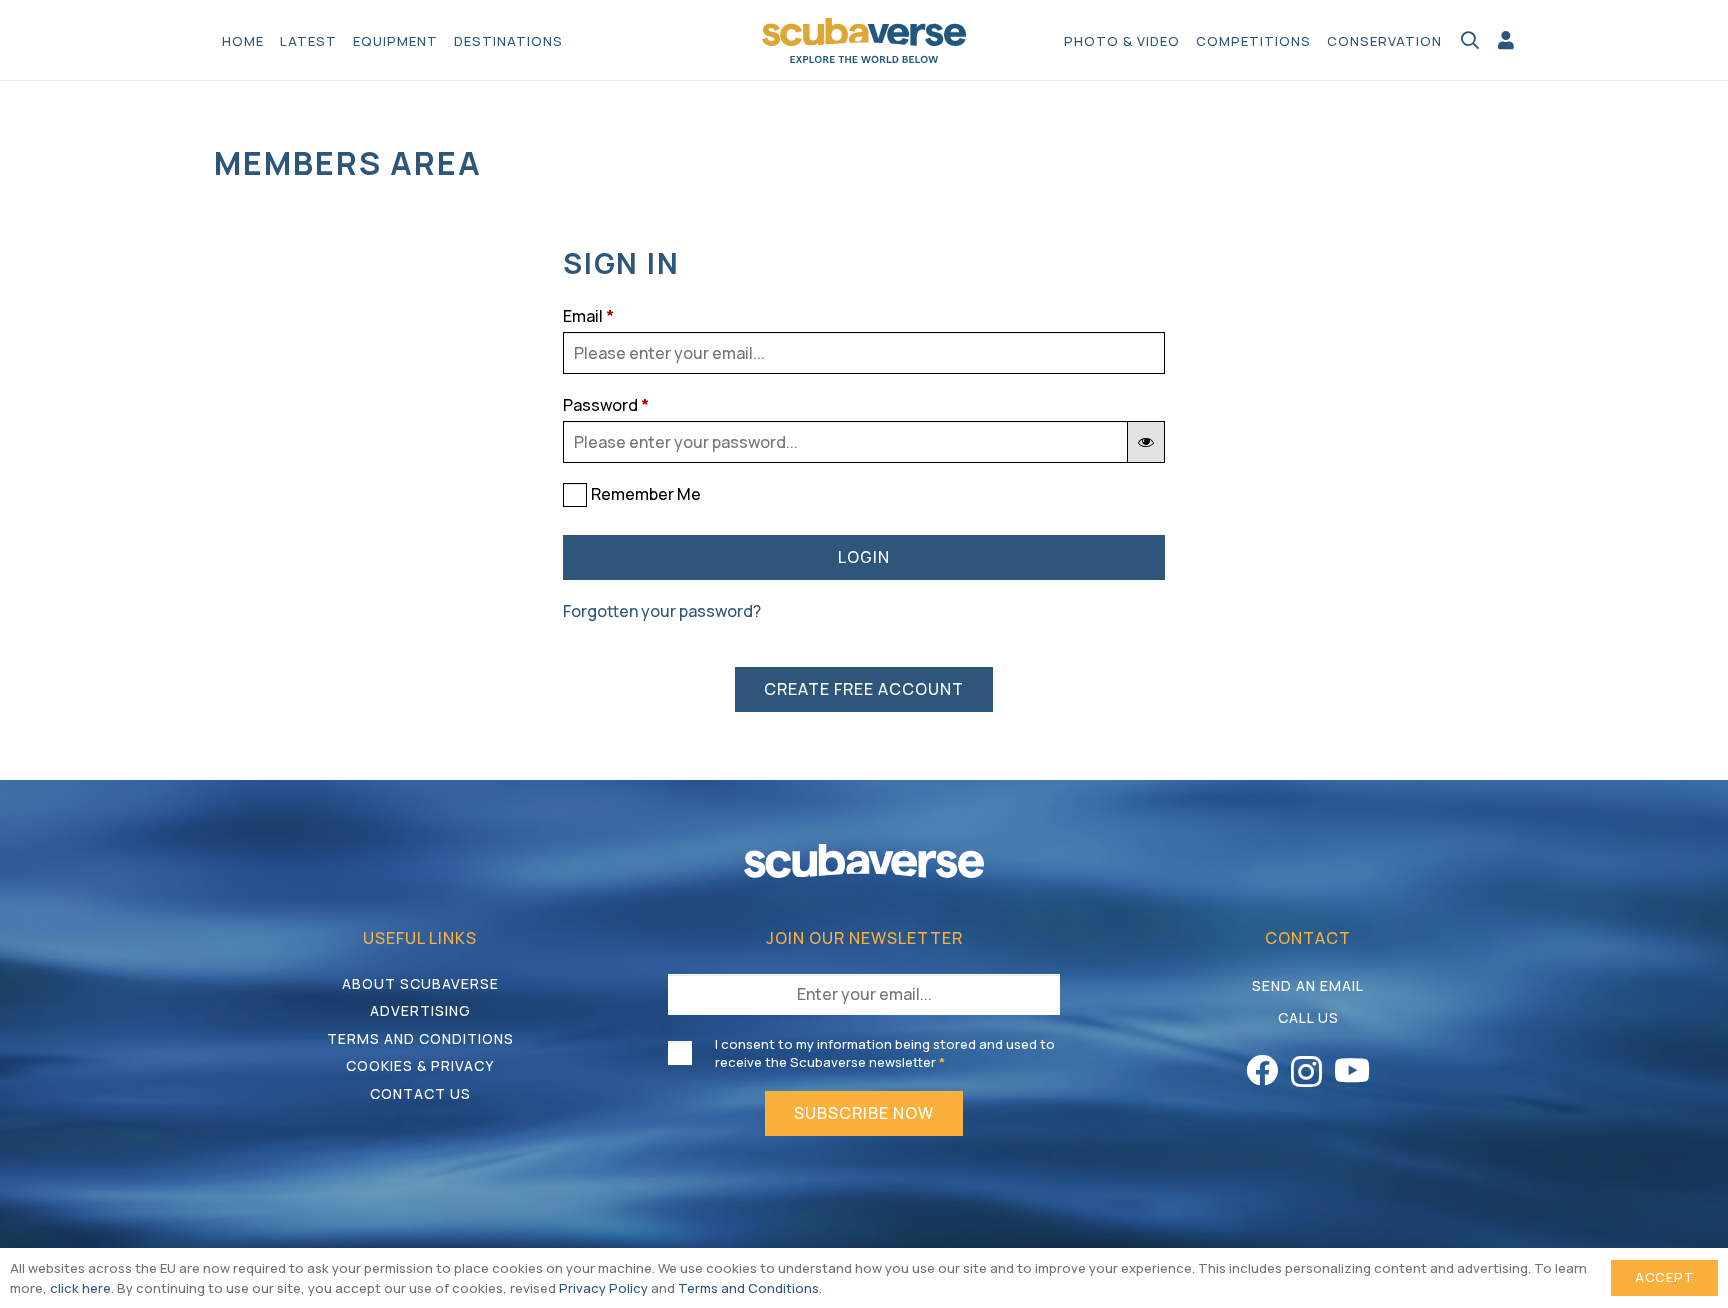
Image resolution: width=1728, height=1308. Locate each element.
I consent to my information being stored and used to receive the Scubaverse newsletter (885, 1053)
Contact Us (420, 1093)
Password (606, 405)
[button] (573, 40)
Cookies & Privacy (420, 1065)
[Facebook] (1262, 1070)
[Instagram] (1306, 1071)
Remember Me (646, 494)
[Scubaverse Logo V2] (864, 40)
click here (80, 1288)
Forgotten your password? (662, 611)
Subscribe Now (864, 1113)
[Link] (1506, 40)
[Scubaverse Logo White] (864, 860)
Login (864, 557)
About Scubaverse (420, 983)
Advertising (420, 1010)
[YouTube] (1352, 1070)
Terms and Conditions (420, 1038)
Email (588, 316)
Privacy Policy (603, 1288)
